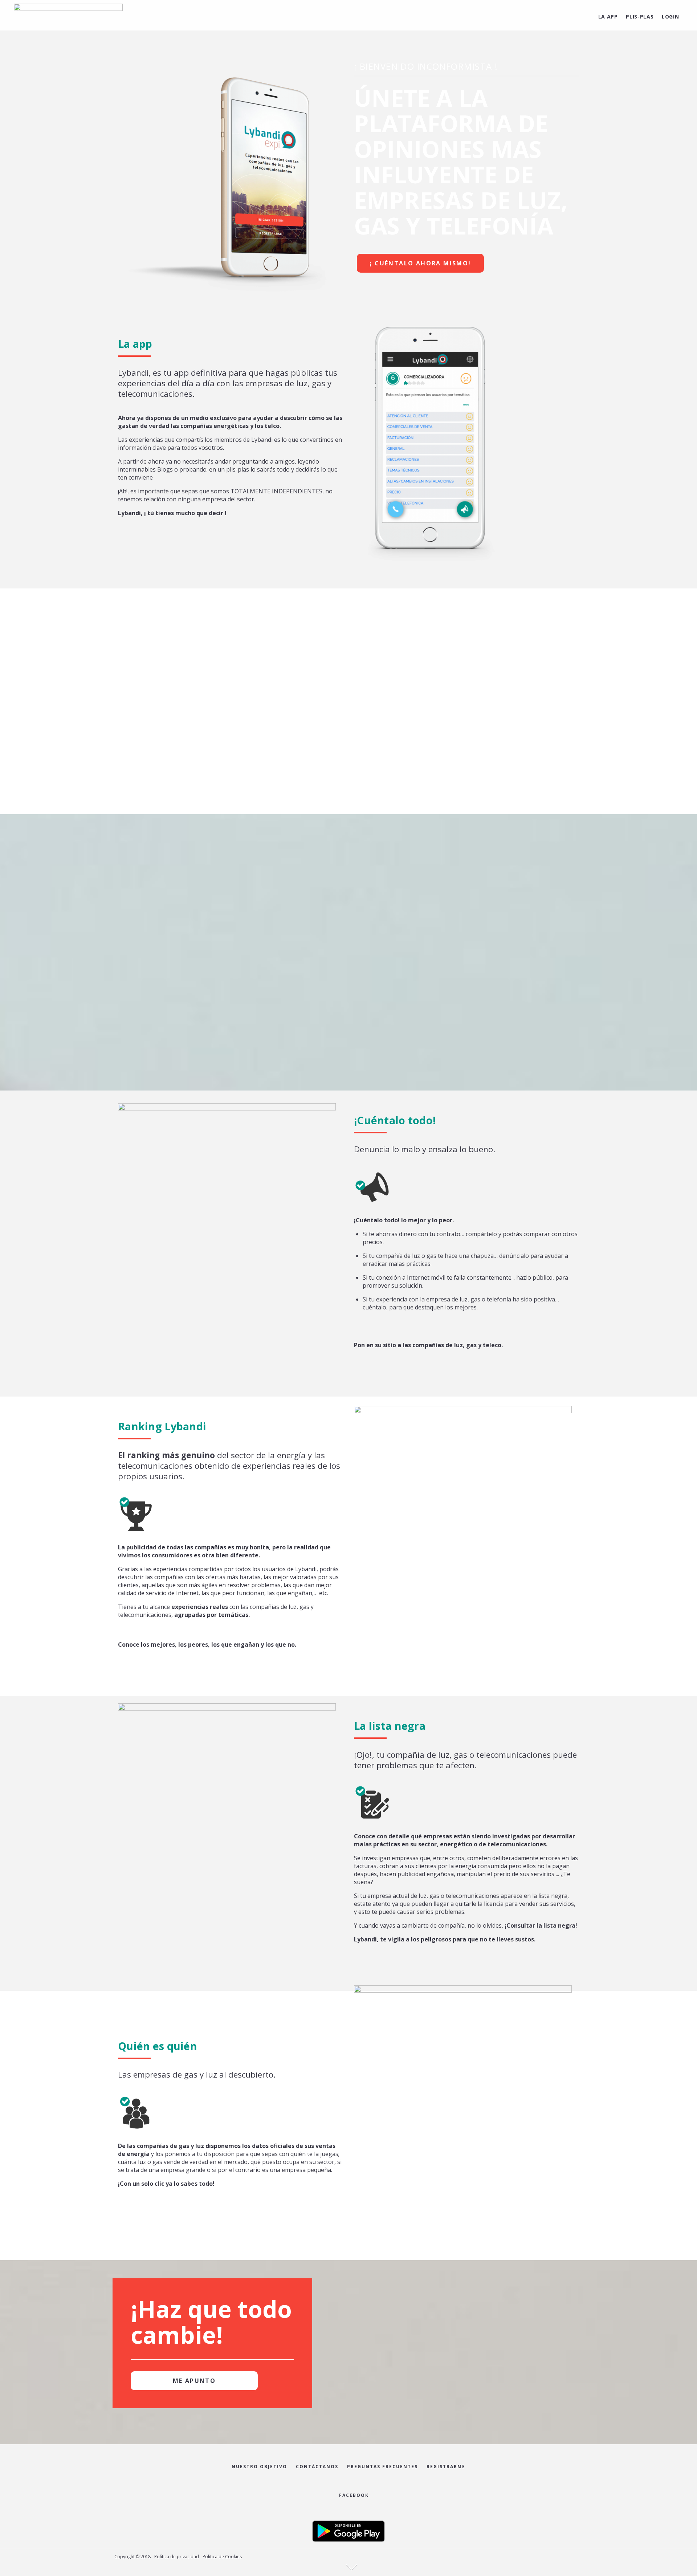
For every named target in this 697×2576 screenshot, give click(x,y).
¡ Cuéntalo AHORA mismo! (420, 263)
